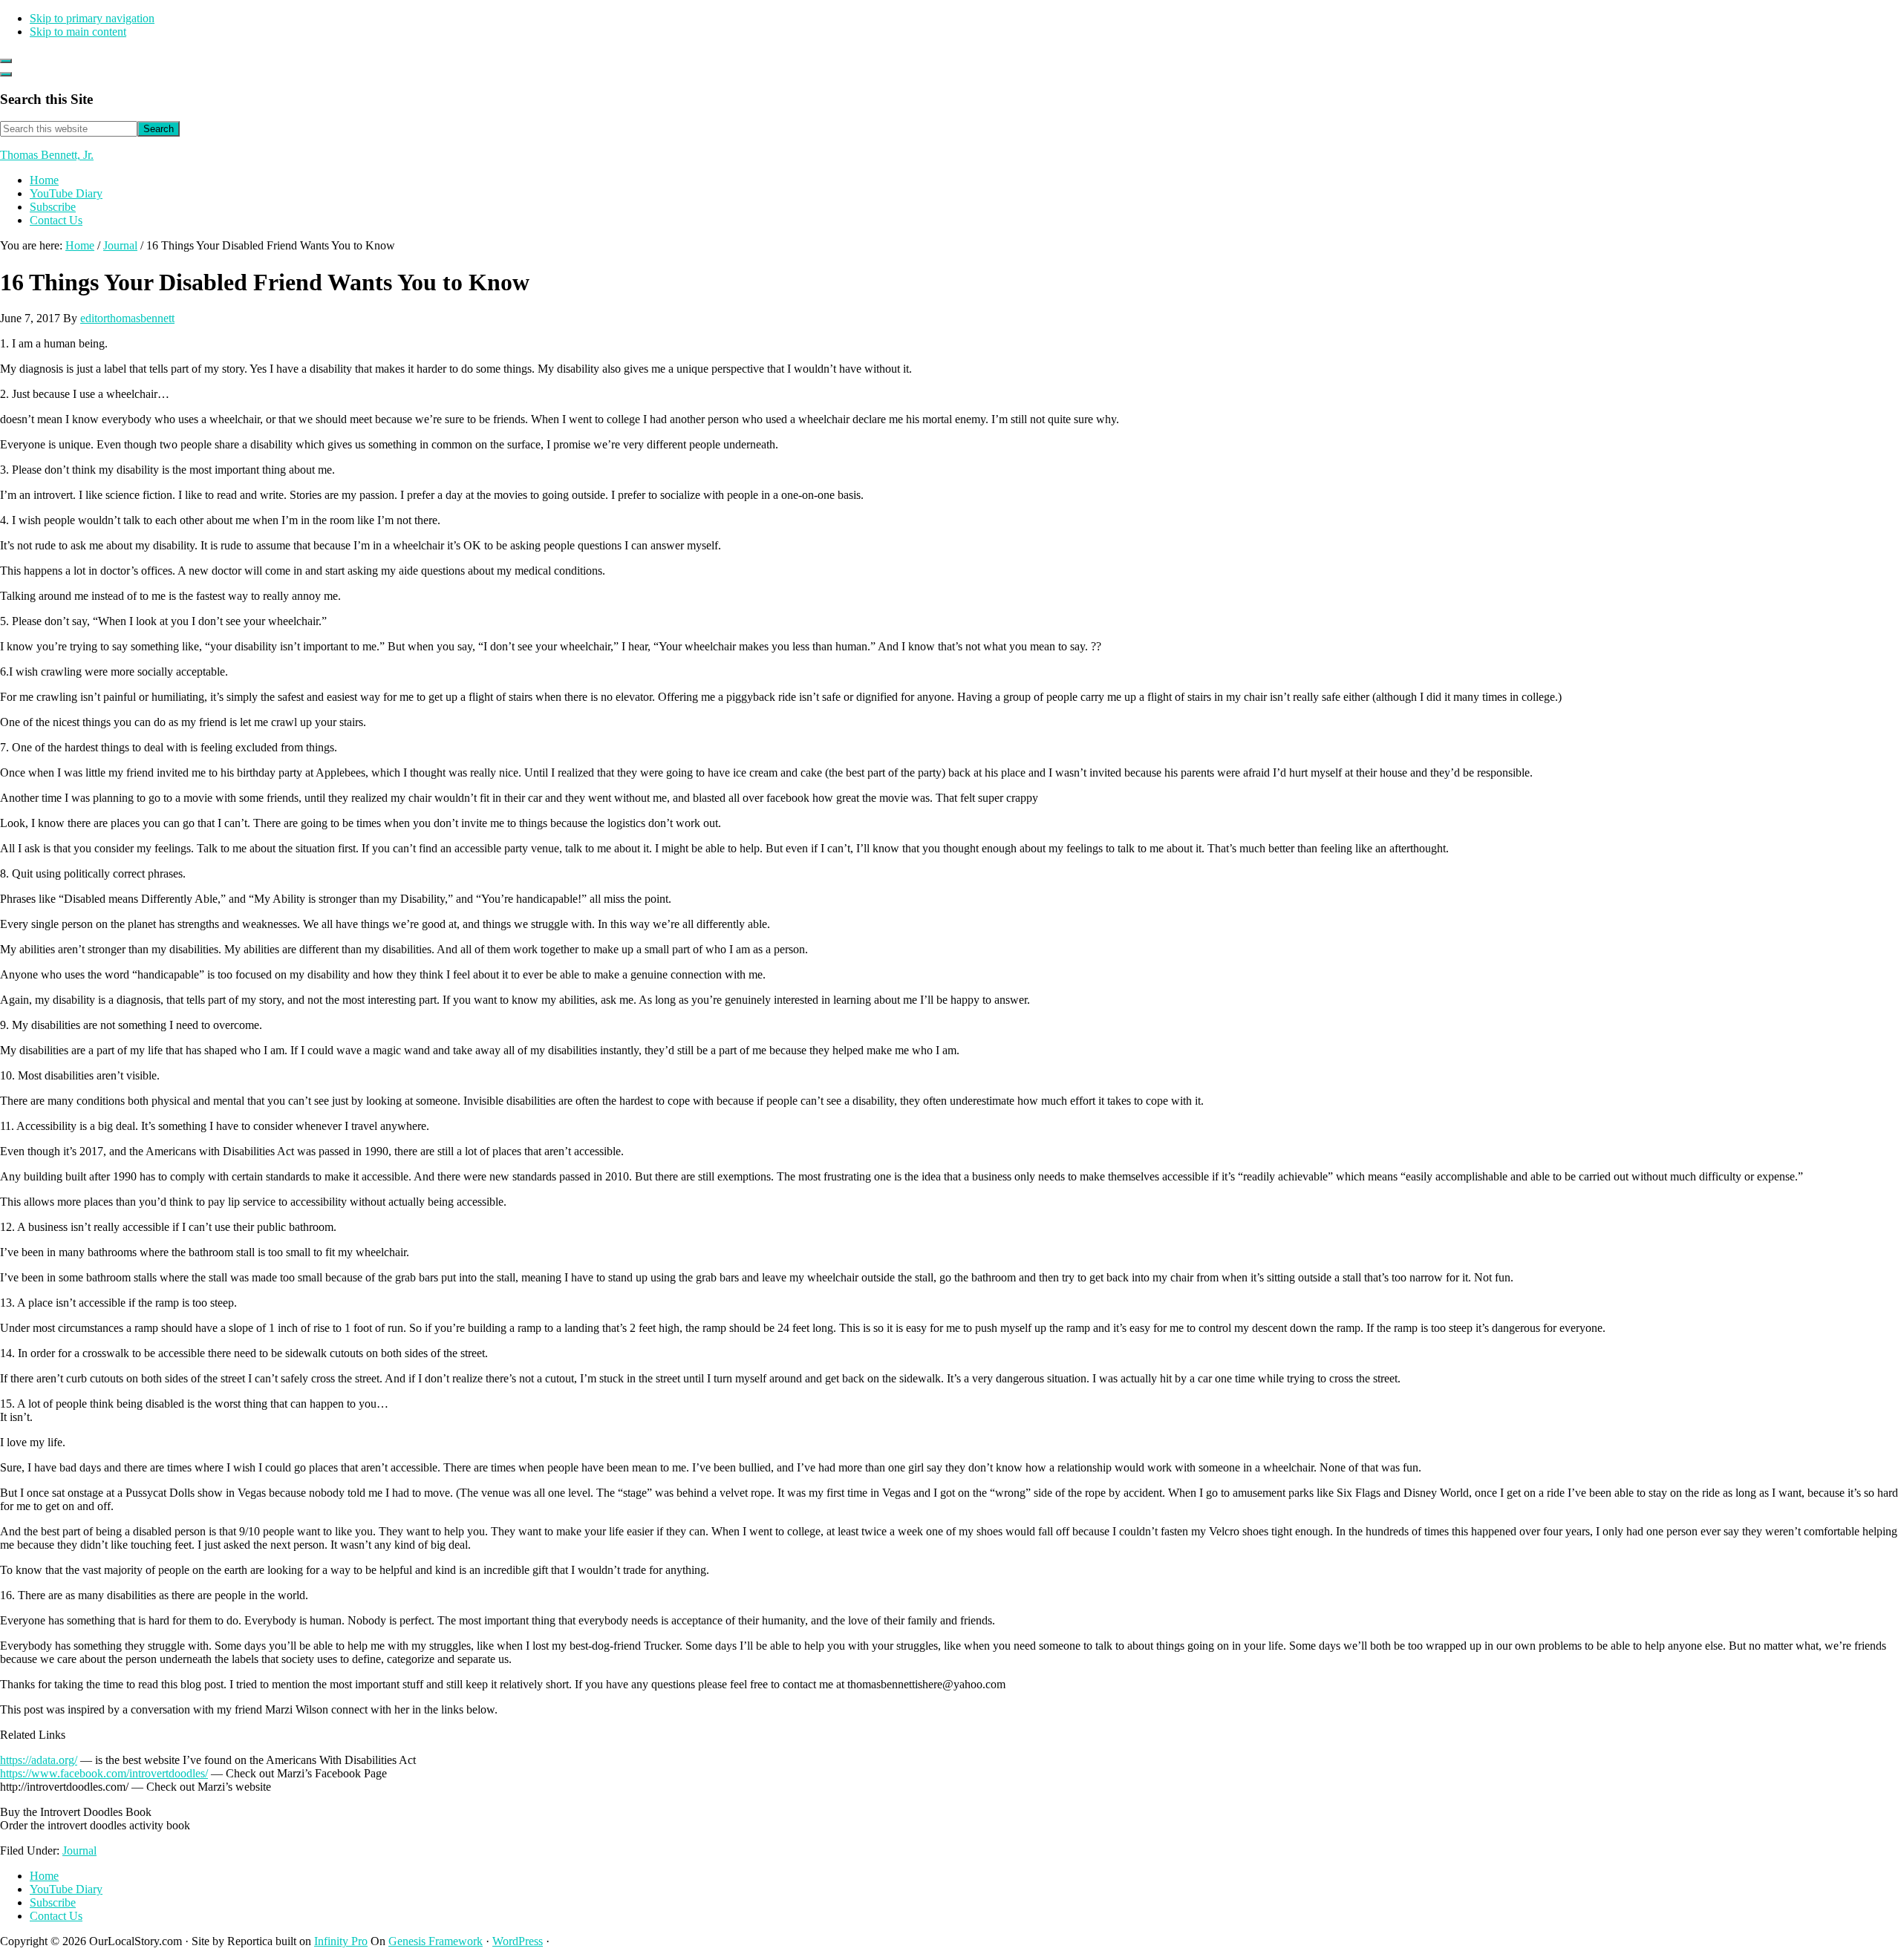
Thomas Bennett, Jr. (47, 155)
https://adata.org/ (39, 1760)
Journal (79, 1850)
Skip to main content (78, 32)
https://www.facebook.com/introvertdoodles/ (104, 1773)
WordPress (518, 1941)
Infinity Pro (341, 1941)
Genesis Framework (436, 1941)
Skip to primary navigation (92, 18)
